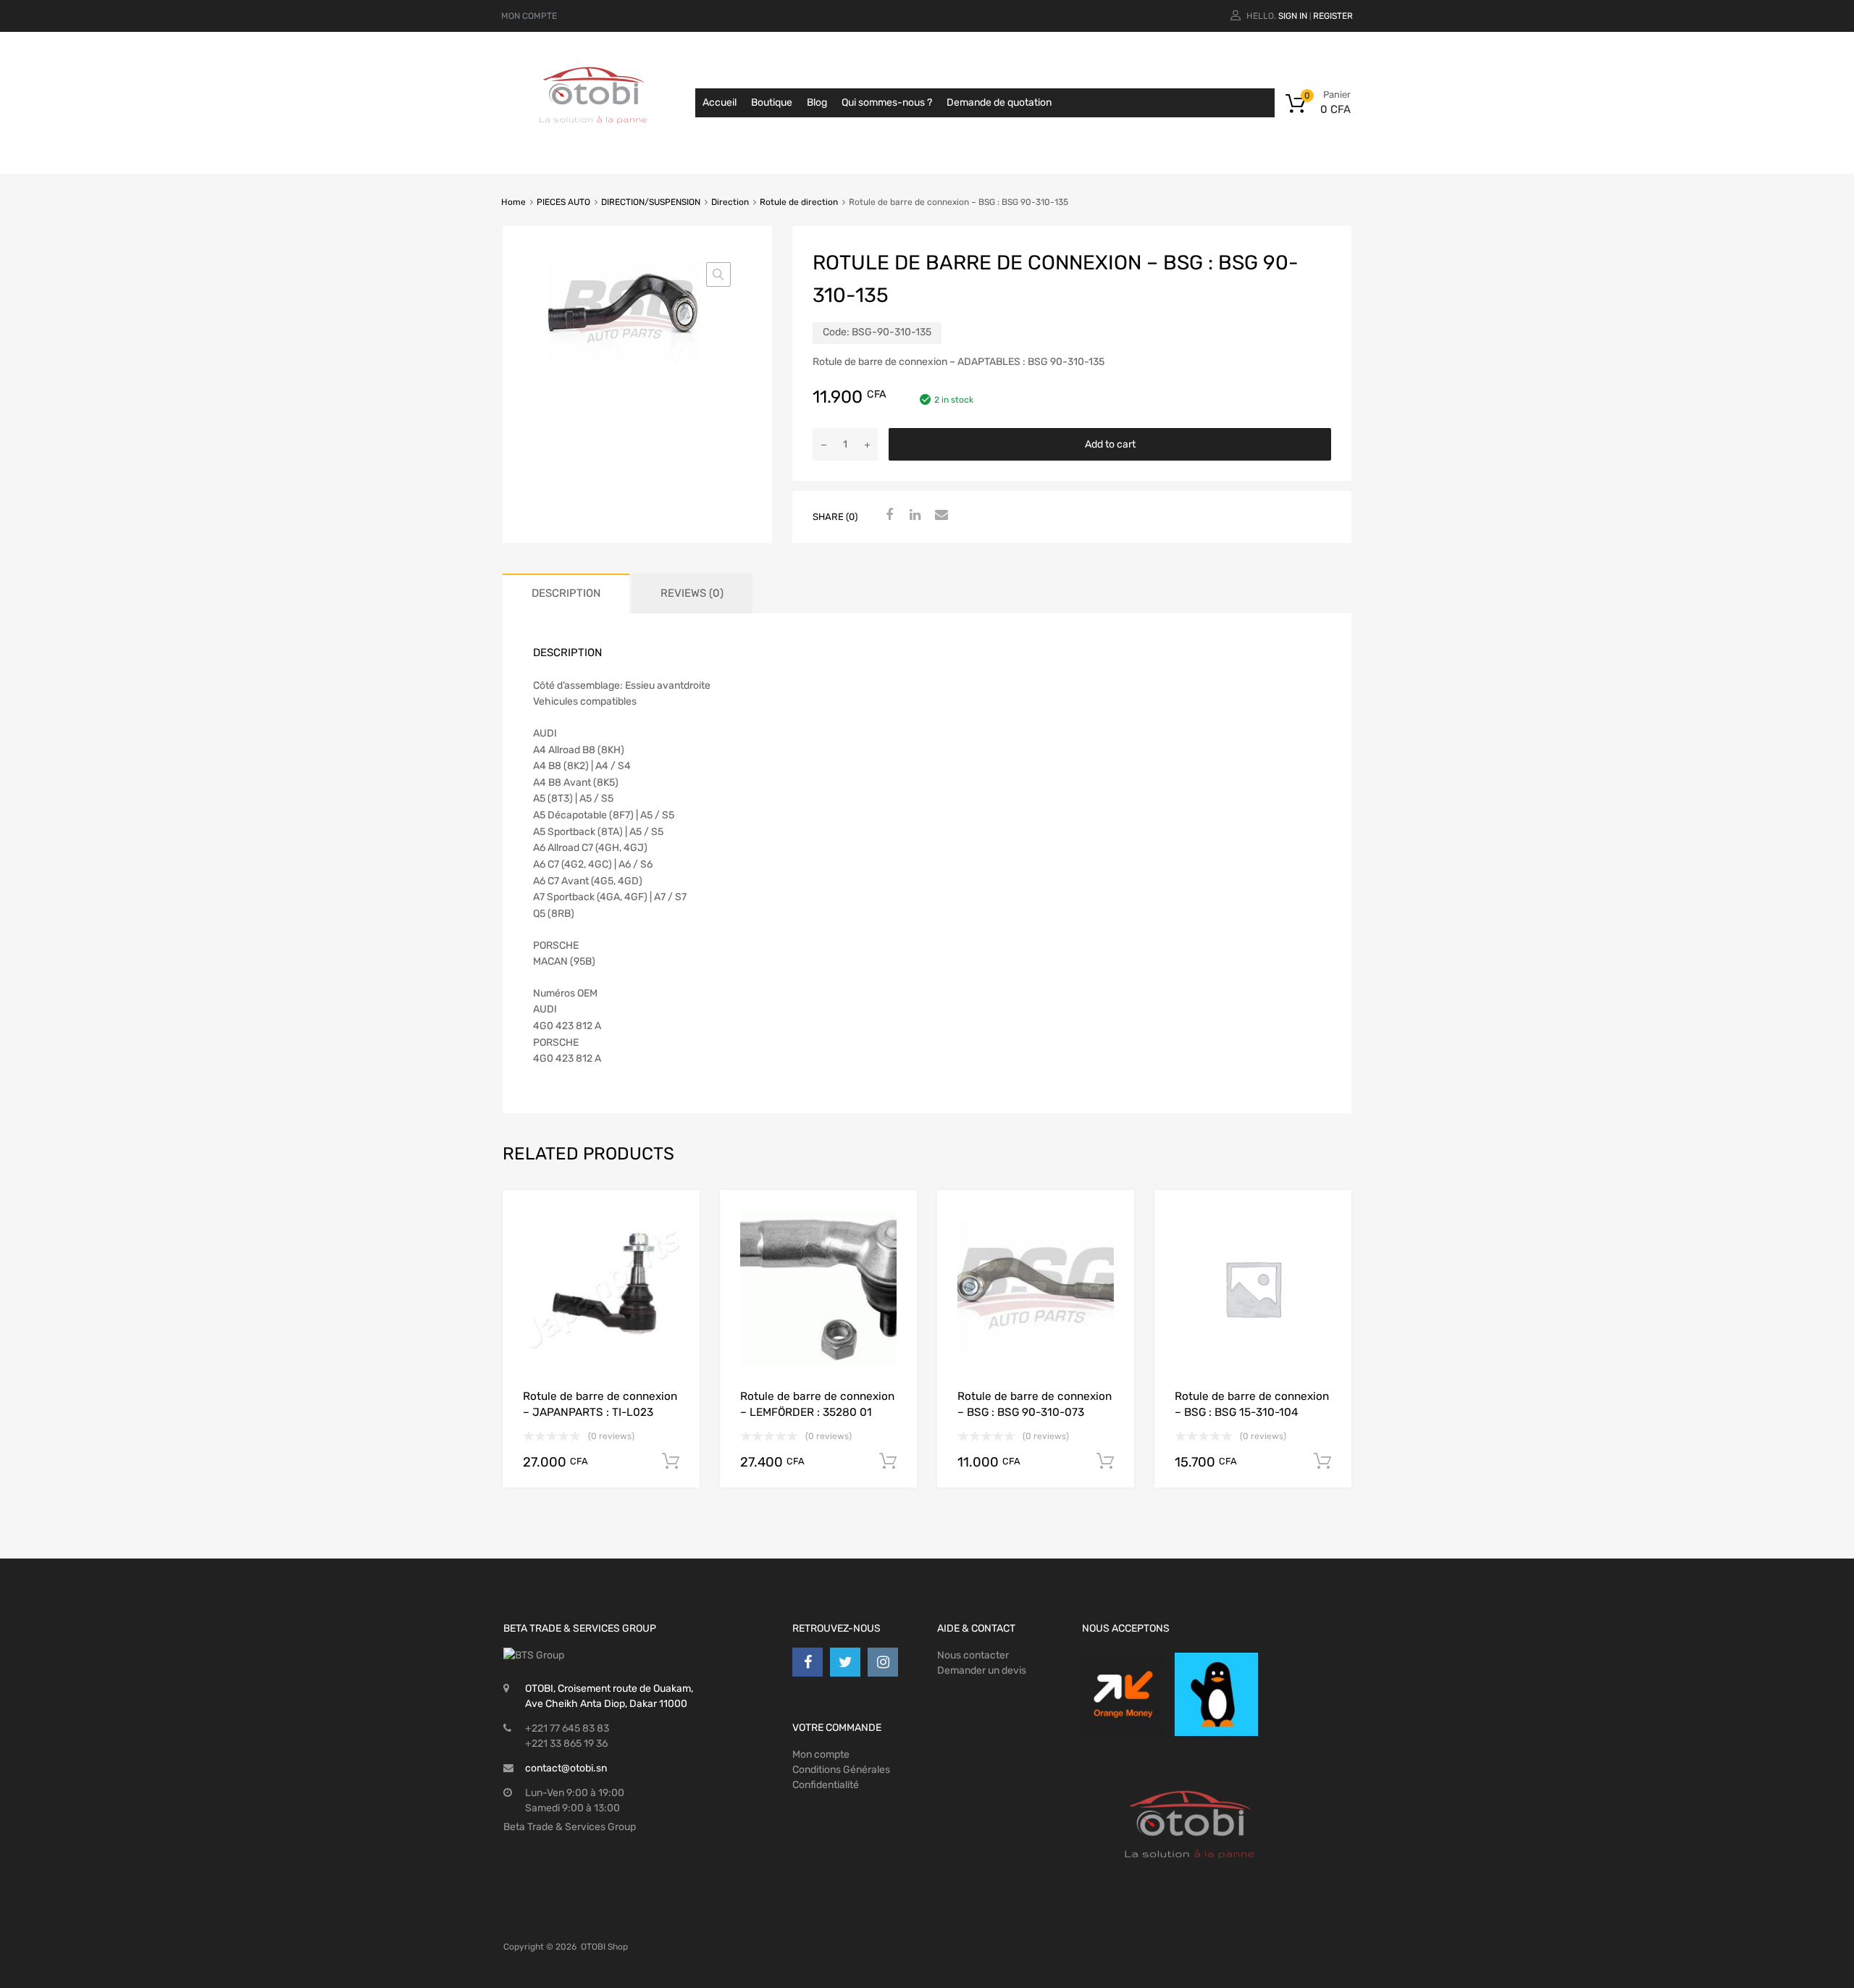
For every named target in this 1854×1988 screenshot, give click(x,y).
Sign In (1293, 16)
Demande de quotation (999, 102)
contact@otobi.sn (566, 1768)
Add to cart (1110, 444)
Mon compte (821, 1754)
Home (513, 202)
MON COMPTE (529, 16)
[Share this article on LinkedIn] (913, 516)
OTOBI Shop (604, 1947)
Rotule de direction (799, 202)
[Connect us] (808, 1662)
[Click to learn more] (1123, 1694)
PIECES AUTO (563, 202)
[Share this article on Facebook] (887, 516)
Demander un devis (982, 1670)
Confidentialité (826, 1785)
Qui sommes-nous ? (887, 102)
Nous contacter (973, 1655)
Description (566, 593)
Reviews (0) (692, 593)
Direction (730, 202)
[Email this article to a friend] (939, 516)
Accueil (720, 102)
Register (1333, 16)
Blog (817, 102)
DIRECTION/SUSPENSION (651, 202)
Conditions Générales (841, 1770)
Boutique (772, 102)
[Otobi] (594, 142)
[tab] (566, 594)
